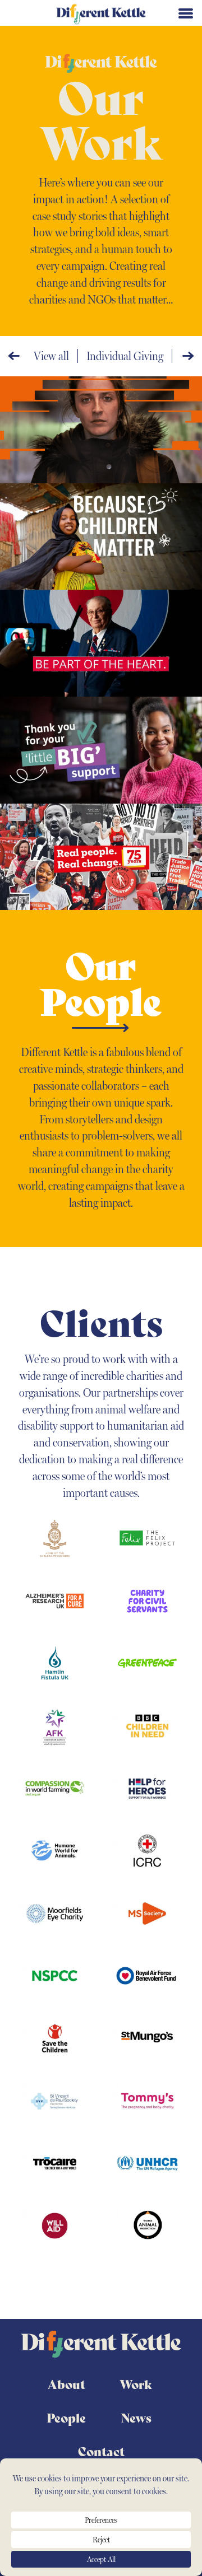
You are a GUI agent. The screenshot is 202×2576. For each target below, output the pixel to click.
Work (136, 2384)
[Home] (101, 13)
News (136, 2418)
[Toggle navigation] (186, 13)
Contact (101, 2451)
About (66, 2384)
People (66, 2418)
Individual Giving (125, 356)
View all (51, 356)
